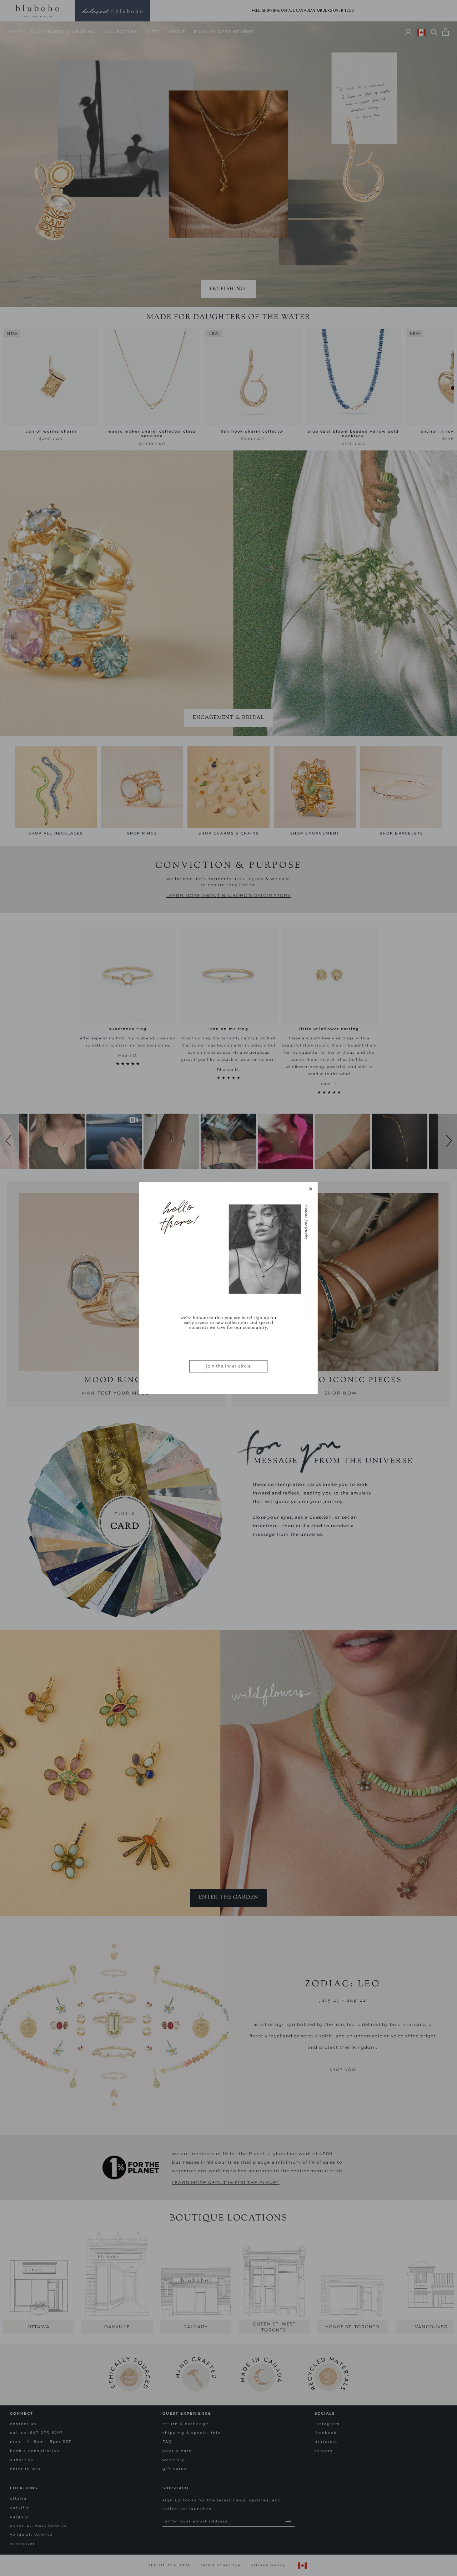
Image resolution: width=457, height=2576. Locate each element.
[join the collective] (228, 1288)
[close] (311, 1189)
